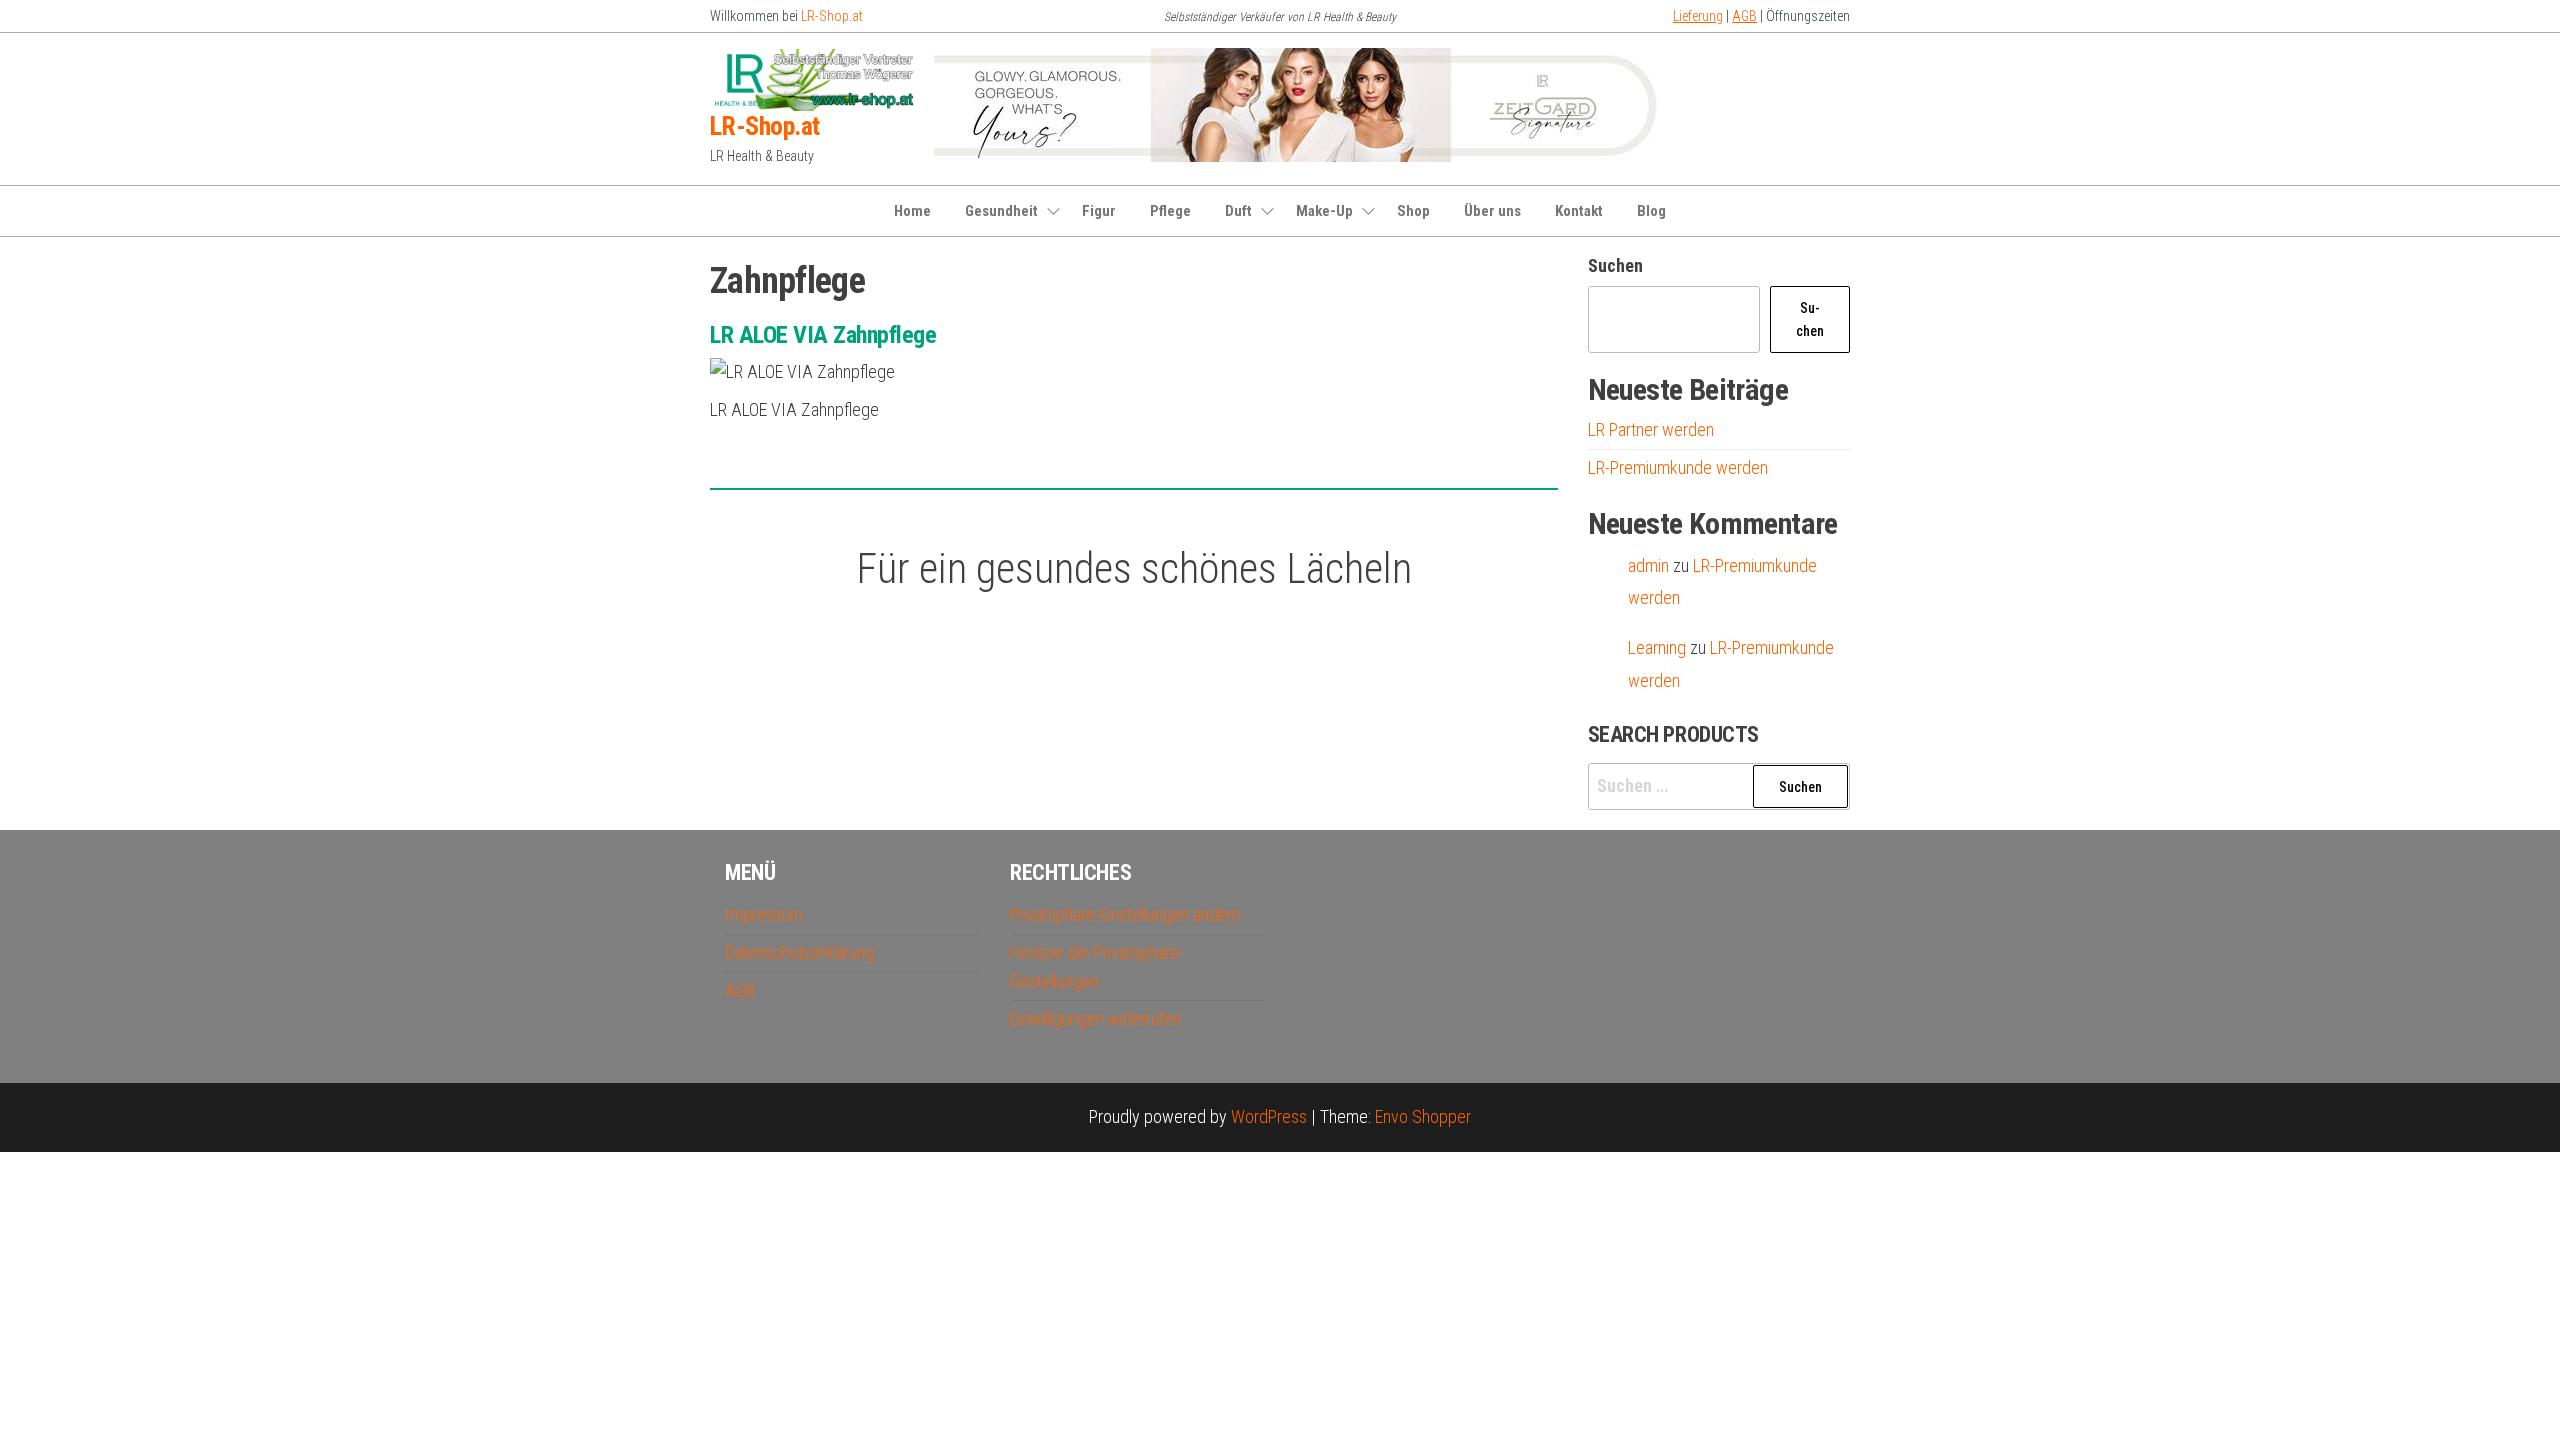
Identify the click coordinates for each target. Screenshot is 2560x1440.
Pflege (1170, 211)
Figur (1099, 211)
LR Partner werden (1651, 429)
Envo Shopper (1423, 1116)
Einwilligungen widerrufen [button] (1095, 1018)
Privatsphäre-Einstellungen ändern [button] (1125, 914)
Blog (1651, 211)
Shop (1413, 211)
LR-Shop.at (832, 16)
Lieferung (1698, 16)
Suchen (1615, 265)
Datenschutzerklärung (799, 952)
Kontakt (1579, 211)
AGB (1744, 16)
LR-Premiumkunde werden (1678, 467)
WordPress (1269, 1116)
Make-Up (1324, 211)
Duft (1238, 211)
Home (912, 211)
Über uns (1492, 211)
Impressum (764, 914)
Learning (1657, 647)
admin (1648, 565)
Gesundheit (1001, 211)
